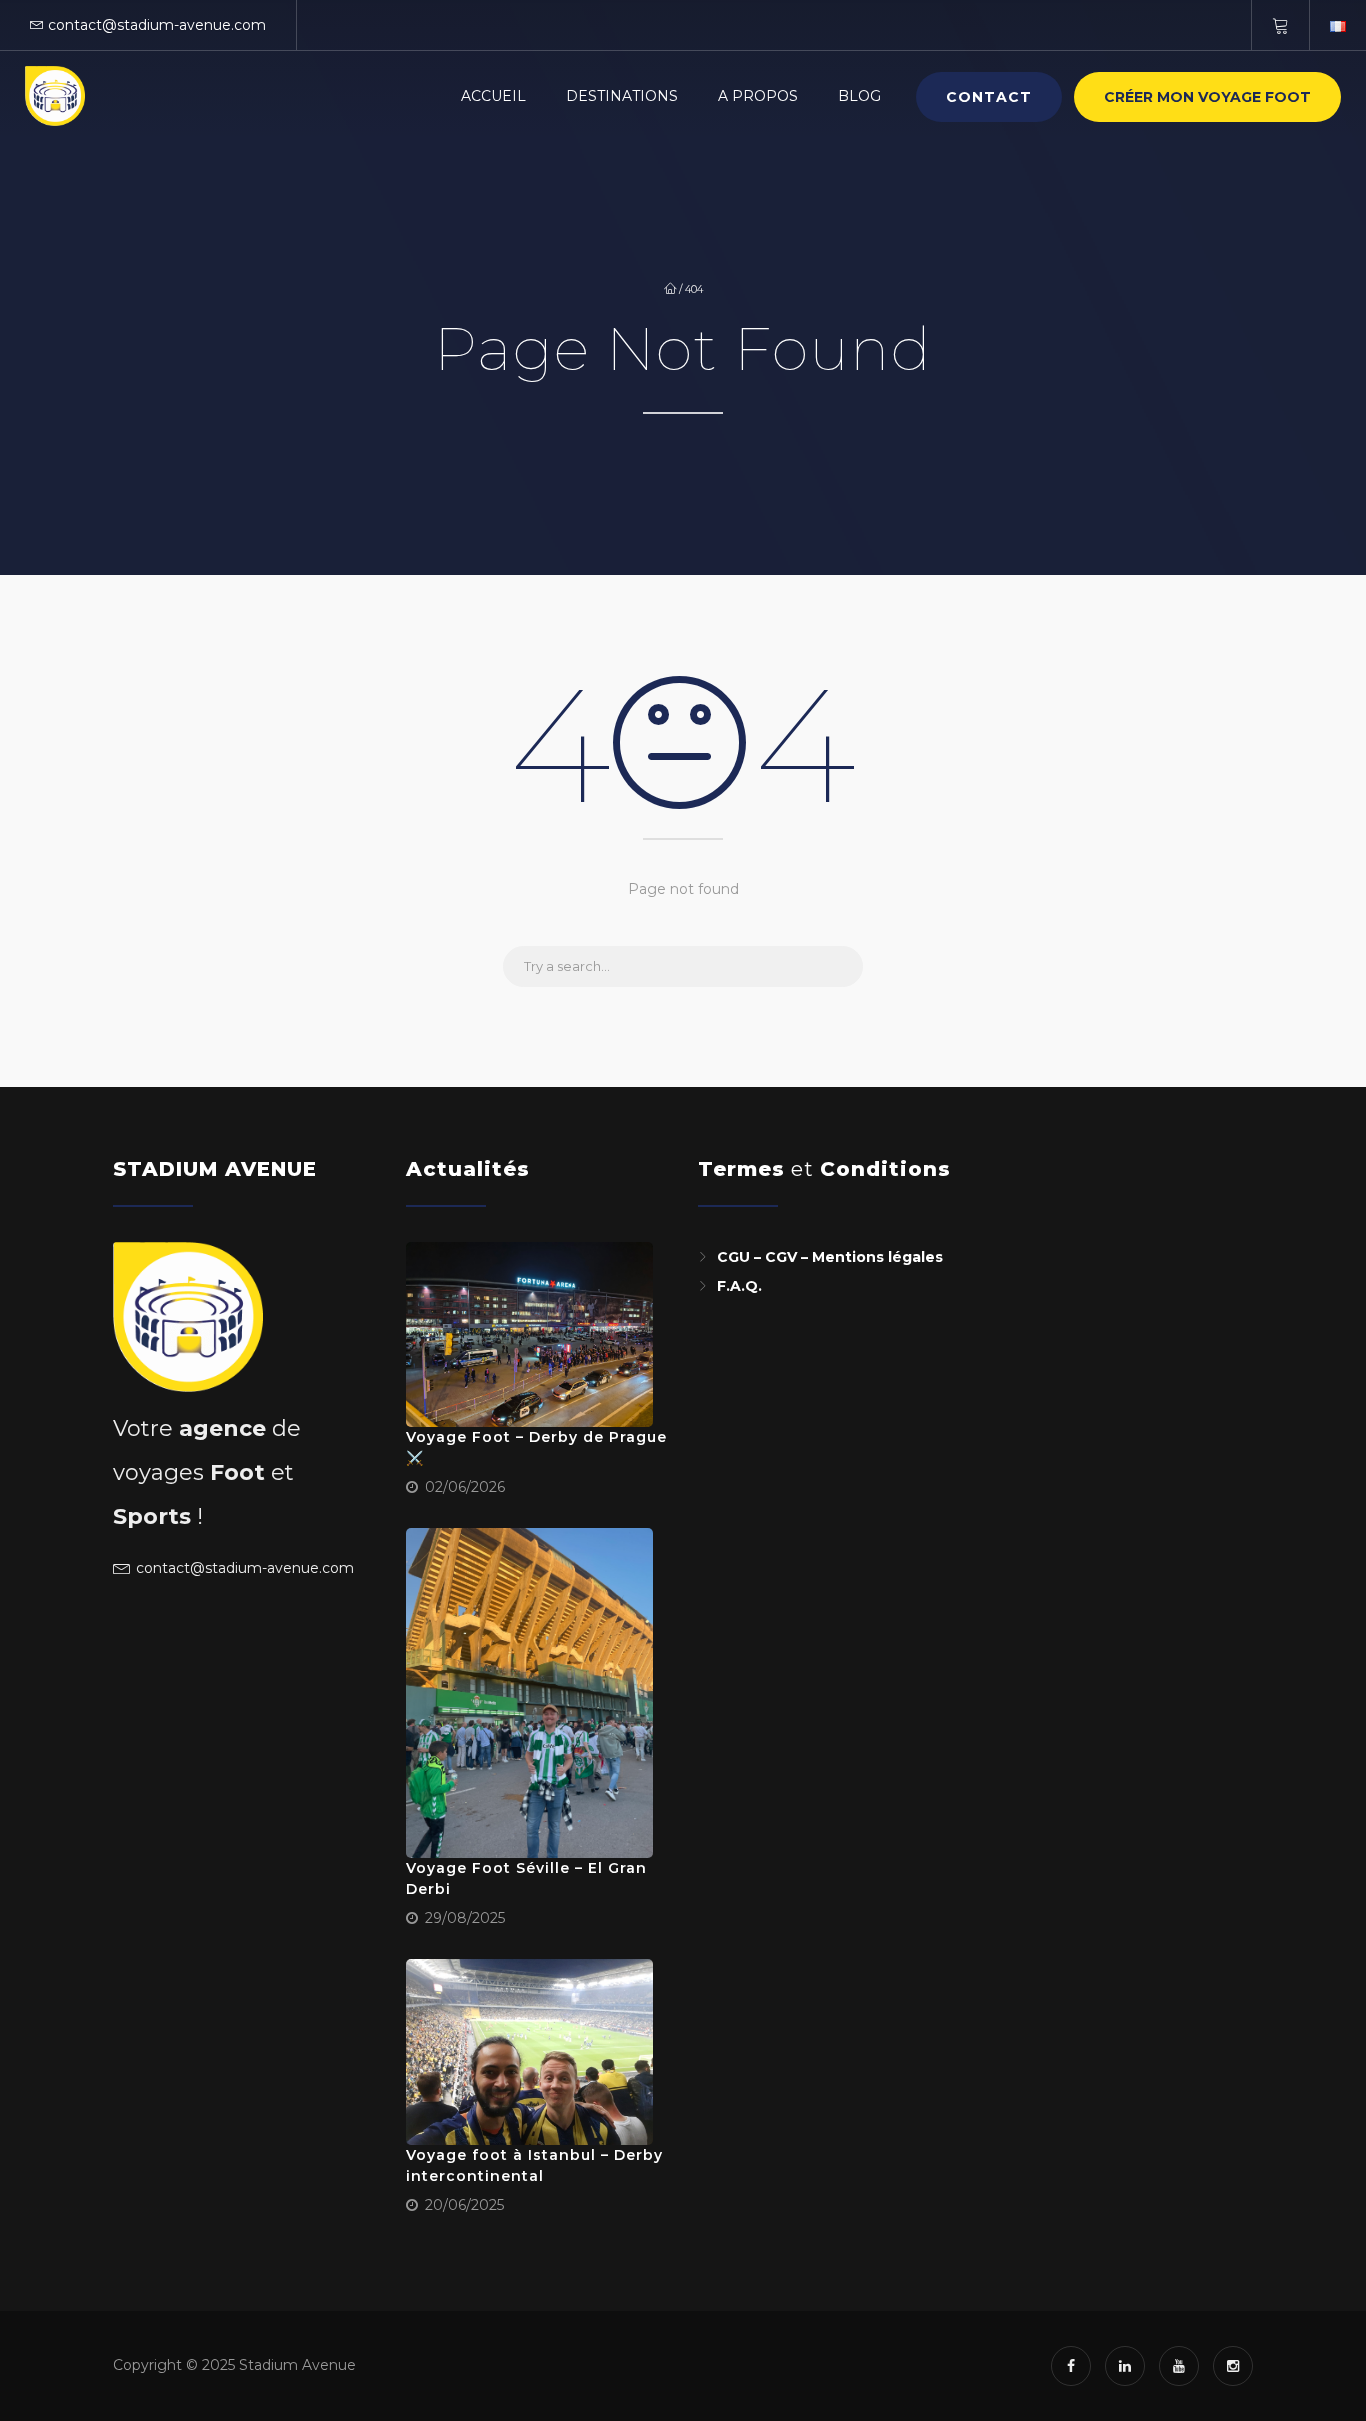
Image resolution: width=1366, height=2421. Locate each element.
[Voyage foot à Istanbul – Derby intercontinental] (530, 2052)
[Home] (55, 96)
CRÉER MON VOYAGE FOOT (1207, 97)
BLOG (859, 96)
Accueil (493, 96)
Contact (989, 97)
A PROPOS (758, 96)
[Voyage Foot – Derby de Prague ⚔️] (530, 1335)
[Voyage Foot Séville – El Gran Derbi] (530, 1693)
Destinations (622, 96)
